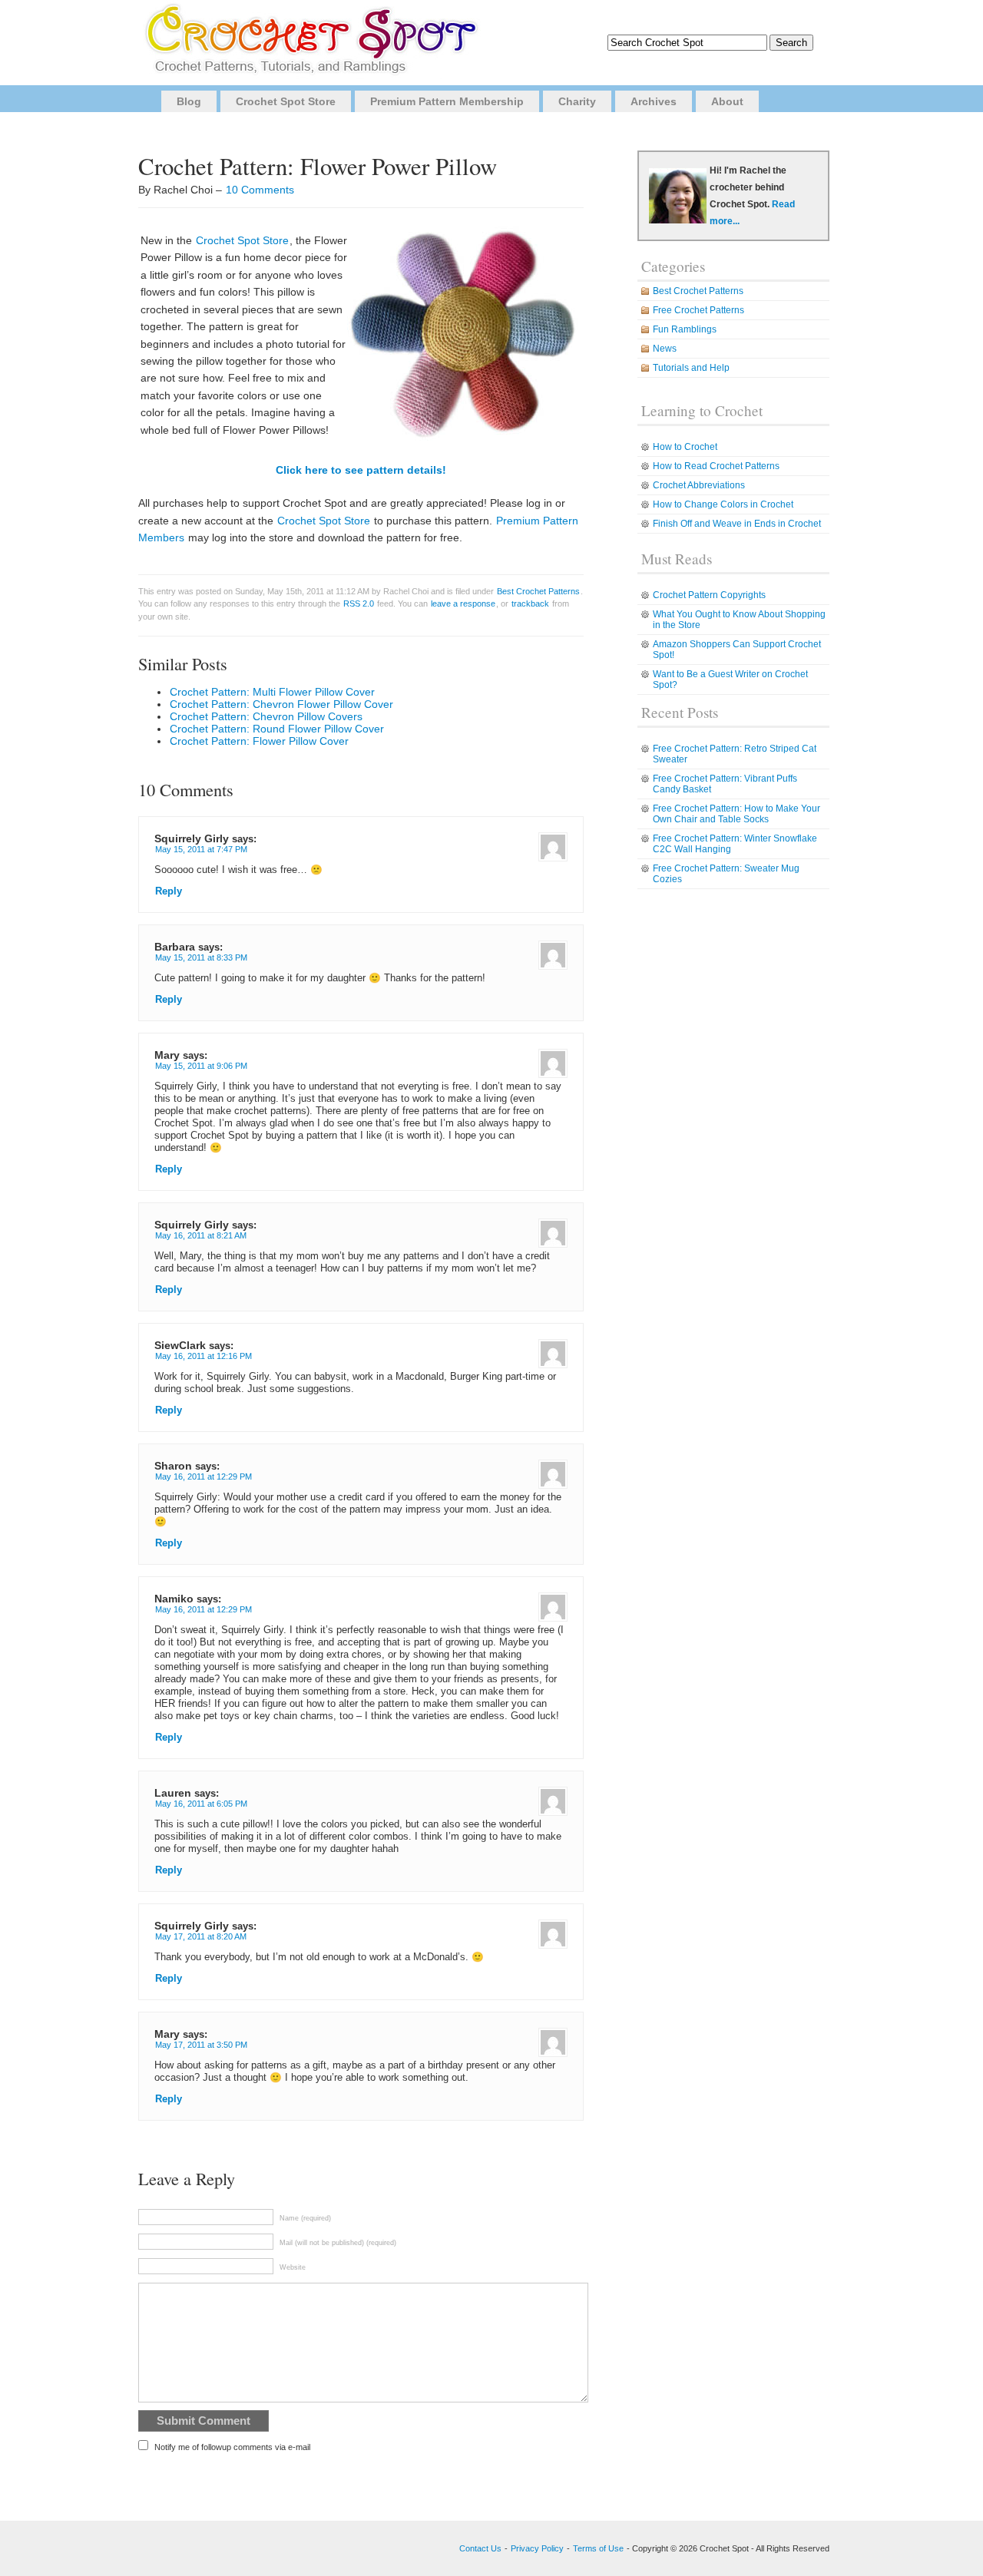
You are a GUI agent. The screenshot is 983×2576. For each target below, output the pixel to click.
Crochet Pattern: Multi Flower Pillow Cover (272, 692)
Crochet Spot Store (286, 101)
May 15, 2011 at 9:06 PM (201, 1066)
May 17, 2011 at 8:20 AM (201, 1936)
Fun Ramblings (685, 329)
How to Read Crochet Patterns (716, 466)
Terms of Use (598, 2548)
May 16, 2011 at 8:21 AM (201, 1235)
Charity (577, 101)
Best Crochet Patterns (538, 591)
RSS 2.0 (359, 603)
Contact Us (480, 2548)
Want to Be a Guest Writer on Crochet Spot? (730, 680)
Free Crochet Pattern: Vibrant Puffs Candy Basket (725, 784)
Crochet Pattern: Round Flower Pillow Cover (277, 729)
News (665, 349)
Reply (169, 891)
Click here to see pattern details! (361, 470)
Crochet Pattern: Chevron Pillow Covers (266, 716)
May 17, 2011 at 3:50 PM (201, 2045)
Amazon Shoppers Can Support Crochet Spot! (737, 650)
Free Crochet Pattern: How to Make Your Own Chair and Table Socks (736, 814)
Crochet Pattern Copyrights (709, 595)
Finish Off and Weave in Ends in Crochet (737, 524)
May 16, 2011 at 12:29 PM (204, 1476)
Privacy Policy (537, 2548)
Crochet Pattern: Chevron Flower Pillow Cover (281, 704)
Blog (189, 101)
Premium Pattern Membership (447, 101)
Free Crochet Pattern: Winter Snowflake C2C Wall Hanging (735, 844)
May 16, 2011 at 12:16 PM (204, 1356)
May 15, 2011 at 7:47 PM (201, 849)
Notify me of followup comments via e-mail (232, 2447)
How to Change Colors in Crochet (723, 504)
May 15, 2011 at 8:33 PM (201, 957)
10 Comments (260, 190)
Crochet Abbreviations (699, 485)
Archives (654, 101)
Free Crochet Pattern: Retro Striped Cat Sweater (735, 754)
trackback (530, 603)
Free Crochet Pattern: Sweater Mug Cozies (726, 874)
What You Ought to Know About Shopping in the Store (739, 620)
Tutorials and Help (691, 368)
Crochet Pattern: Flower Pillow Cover (259, 741)
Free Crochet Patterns (698, 310)
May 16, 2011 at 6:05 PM (201, 1804)
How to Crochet (685, 447)
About (727, 101)
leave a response (463, 603)
